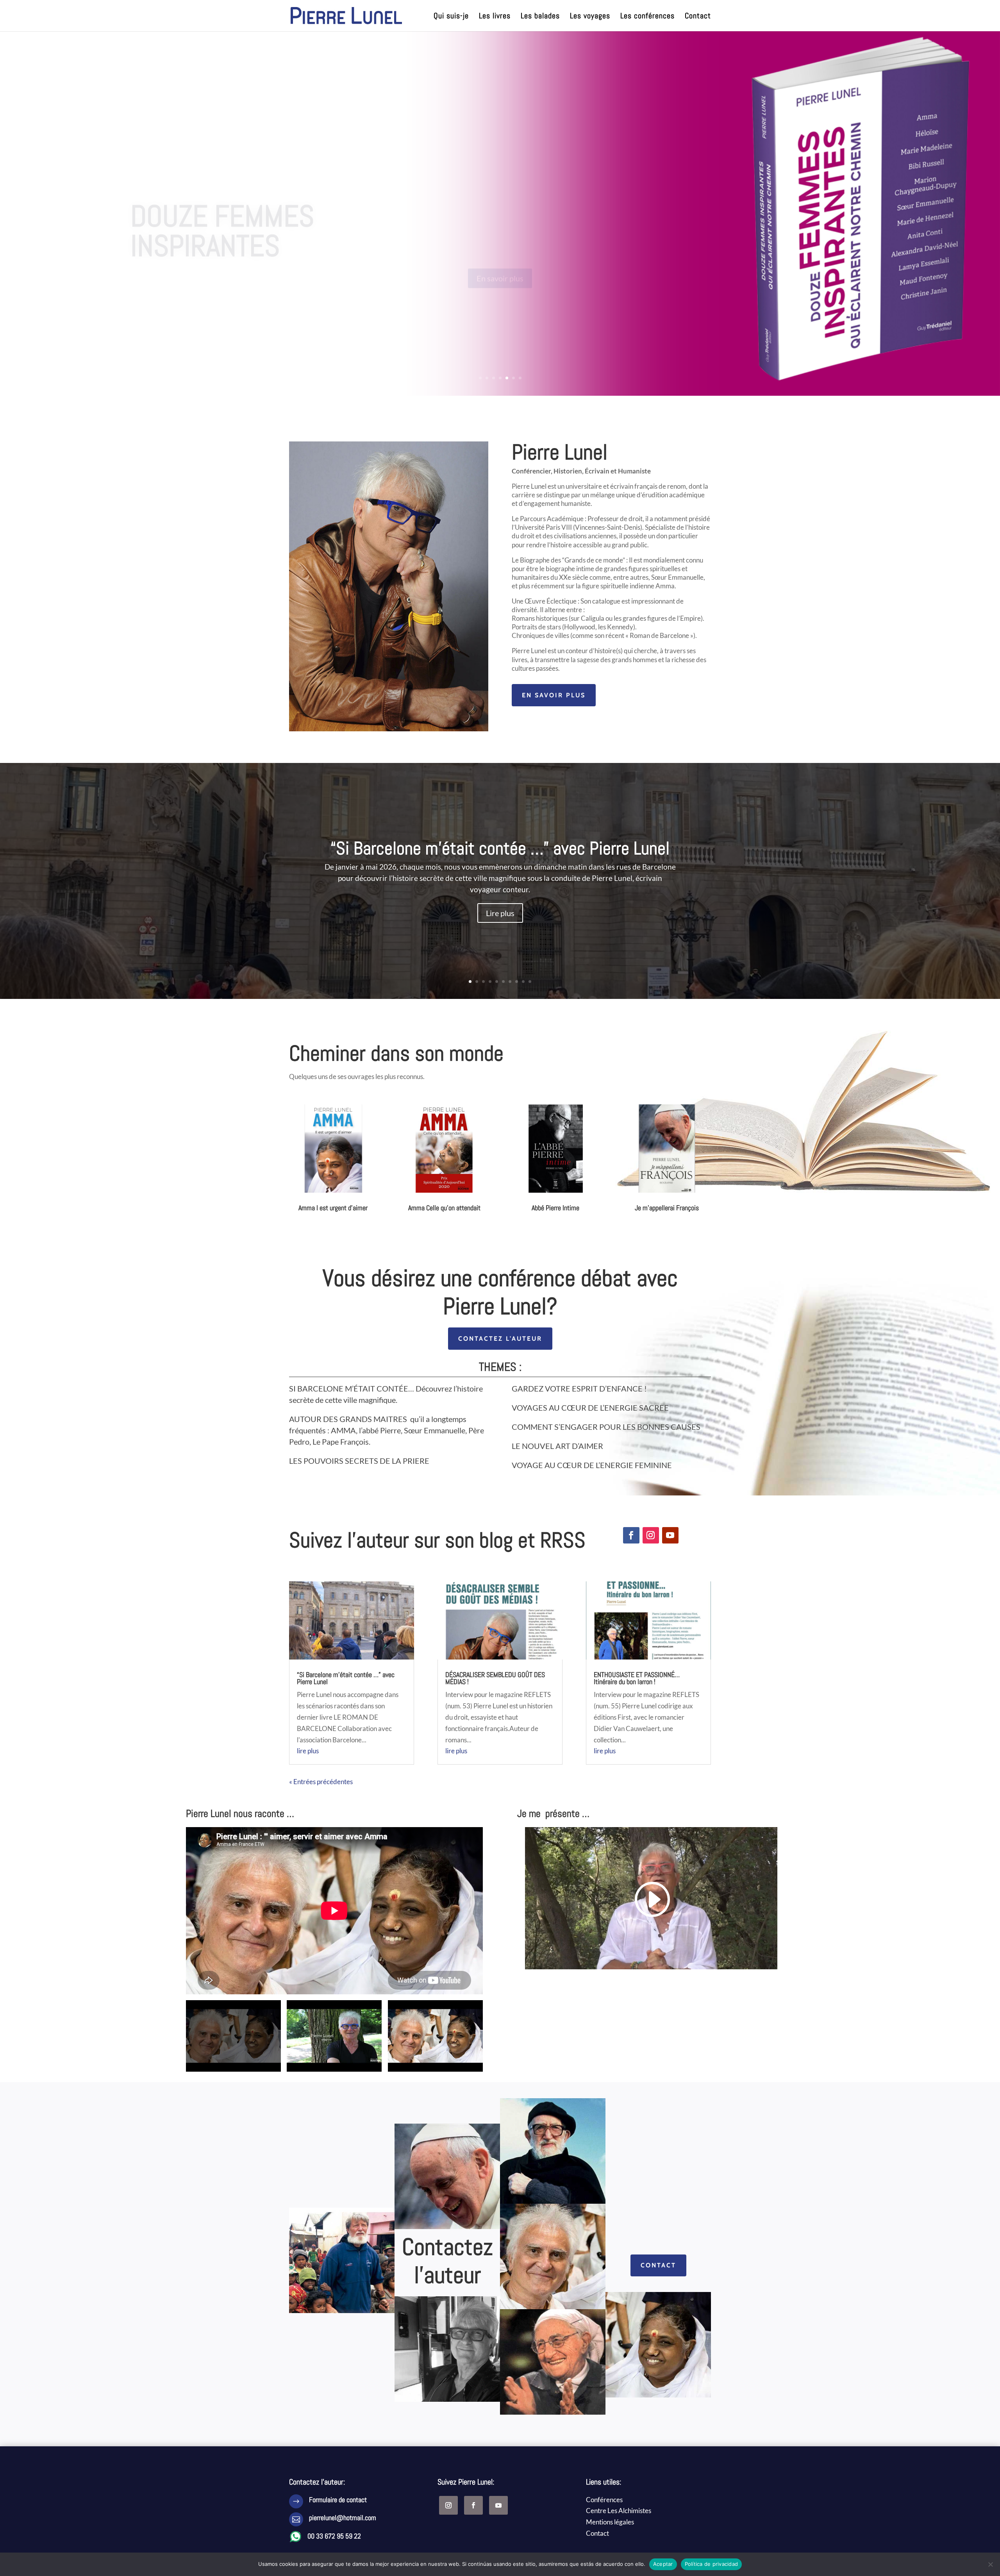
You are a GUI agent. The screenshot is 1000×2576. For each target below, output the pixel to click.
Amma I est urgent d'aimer (333, 1208)
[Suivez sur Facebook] (631, 1535)
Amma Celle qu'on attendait (444, 1208)
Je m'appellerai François (667, 1208)
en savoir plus (554, 695)
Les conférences (647, 17)
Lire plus (500, 913)
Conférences (604, 2500)
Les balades (540, 17)
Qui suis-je (451, 17)
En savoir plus (500, 245)
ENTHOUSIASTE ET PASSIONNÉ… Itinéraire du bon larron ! (637, 1678)
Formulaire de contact (338, 2500)
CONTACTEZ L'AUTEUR (500, 1339)
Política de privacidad (712, 2564)
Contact (698, 17)
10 (530, 982)
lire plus (308, 1751)
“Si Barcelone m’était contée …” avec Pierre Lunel (500, 848)
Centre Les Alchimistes (619, 2511)
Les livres (495, 17)
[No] (990, 2564)
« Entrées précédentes (321, 1782)
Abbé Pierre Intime (555, 1208)
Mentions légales (610, 2522)
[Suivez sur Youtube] (670, 1535)
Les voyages (590, 17)
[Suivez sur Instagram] (651, 1535)
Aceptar (663, 2564)
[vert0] (389, 729)
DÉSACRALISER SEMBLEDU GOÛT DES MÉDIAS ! (495, 1678)
